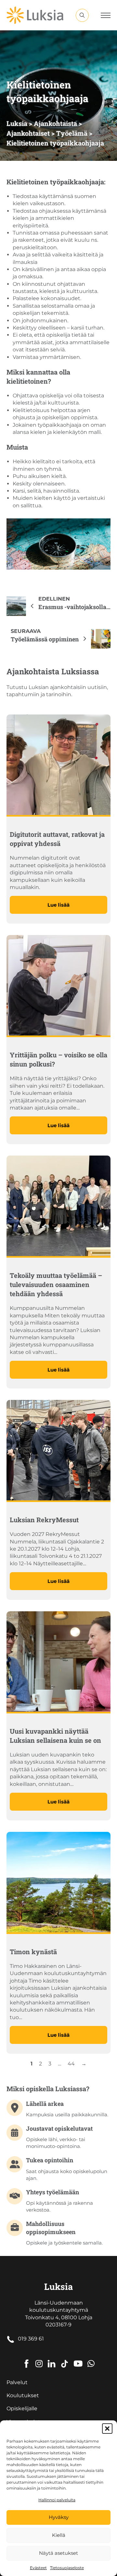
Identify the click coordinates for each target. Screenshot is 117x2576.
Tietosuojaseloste (67, 2568)
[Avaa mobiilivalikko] (106, 15)
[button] (107, 2429)
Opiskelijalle (22, 2408)
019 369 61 (31, 2339)
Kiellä (59, 2535)
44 (71, 2064)
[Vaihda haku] (82, 15)
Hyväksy (59, 2517)
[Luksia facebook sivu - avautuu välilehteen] (26, 2359)
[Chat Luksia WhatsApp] (91, 2359)
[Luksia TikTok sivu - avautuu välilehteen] (65, 2359)
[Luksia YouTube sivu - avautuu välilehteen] (78, 2359)
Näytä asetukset (58, 2553)
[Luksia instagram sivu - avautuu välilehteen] (39, 2359)
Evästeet (38, 2568)
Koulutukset (23, 2395)
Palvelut (17, 2382)
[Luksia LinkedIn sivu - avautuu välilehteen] (52, 2359)
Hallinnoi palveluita (57, 2500)
